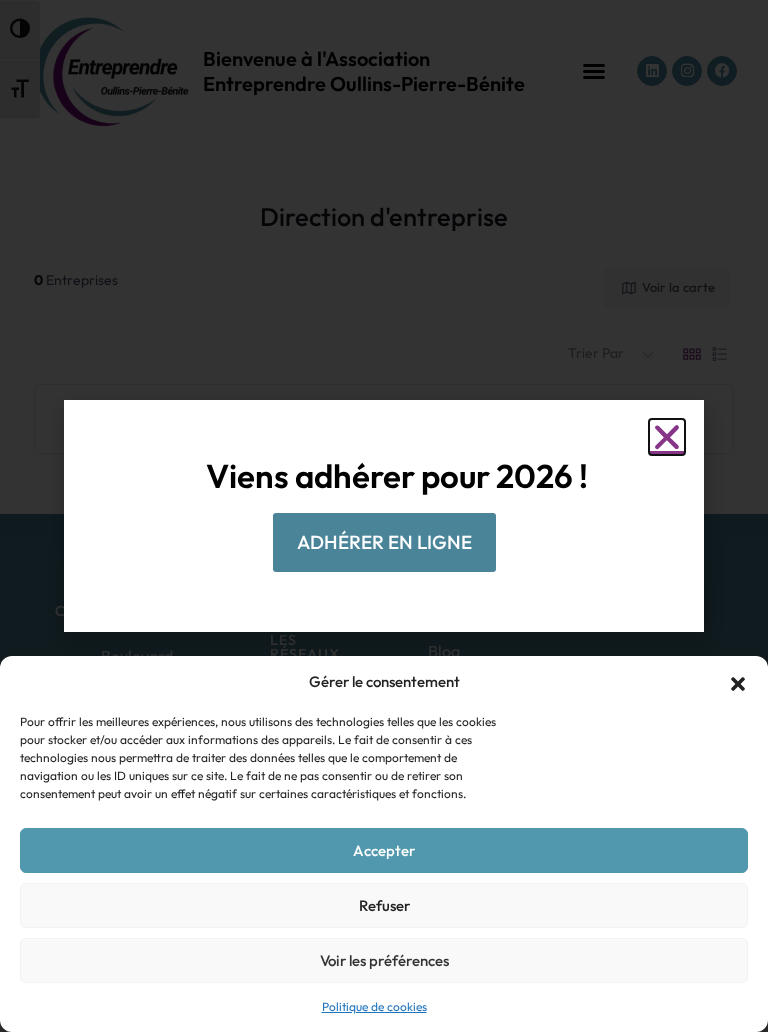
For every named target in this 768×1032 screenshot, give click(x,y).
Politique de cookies (374, 1006)
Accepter (384, 850)
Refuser (384, 905)
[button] (738, 682)
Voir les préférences (384, 960)
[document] (384, 516)
